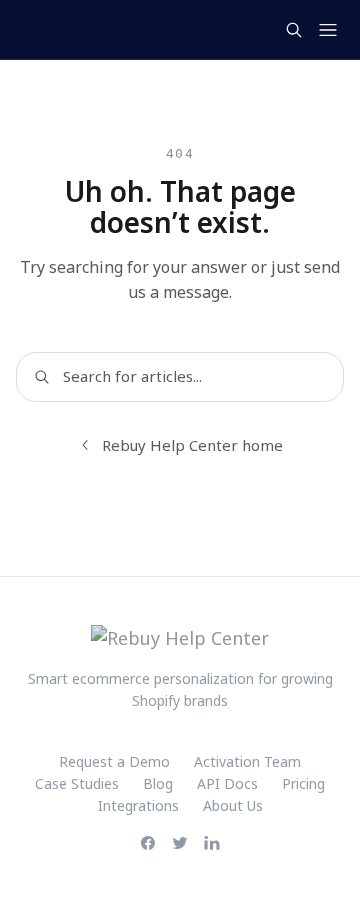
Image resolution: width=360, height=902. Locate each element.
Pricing (303, 783)
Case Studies (77, 783)
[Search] (294, 30)
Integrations (138, 805)
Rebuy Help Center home (192, 445)
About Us (233, 805)
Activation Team (247, 761)
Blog (158, 783)
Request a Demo (114, 761)
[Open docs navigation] (328, 30)
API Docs (227, 783)
